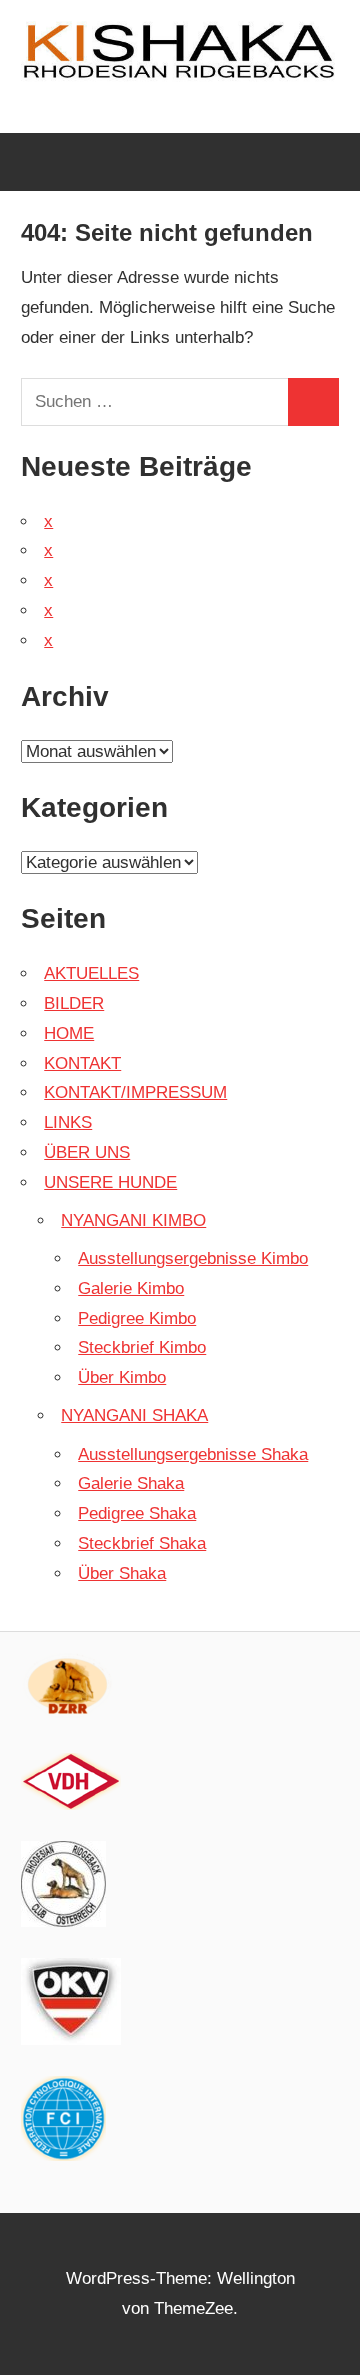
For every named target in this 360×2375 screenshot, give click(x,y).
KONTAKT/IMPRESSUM (135, 1092)
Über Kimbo (122, 1377)
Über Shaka (122, 1573)
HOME (69, 1033)
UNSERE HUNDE (110, 1182)
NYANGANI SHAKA (134, 1415)
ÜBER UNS (87, 1152)
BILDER (74, 1003)
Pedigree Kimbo (137, 1318)
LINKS (68, 1122)
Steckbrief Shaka (142, 1543)
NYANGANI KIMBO (133, 1220)
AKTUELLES (91, 973)
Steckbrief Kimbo (142, 1347)
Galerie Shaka (131, 1483)
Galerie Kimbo (131, 1288)
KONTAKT (82, 1063)
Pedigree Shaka (137, 1513)
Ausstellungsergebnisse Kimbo (193, 1258)
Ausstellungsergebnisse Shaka (193, 1454)
